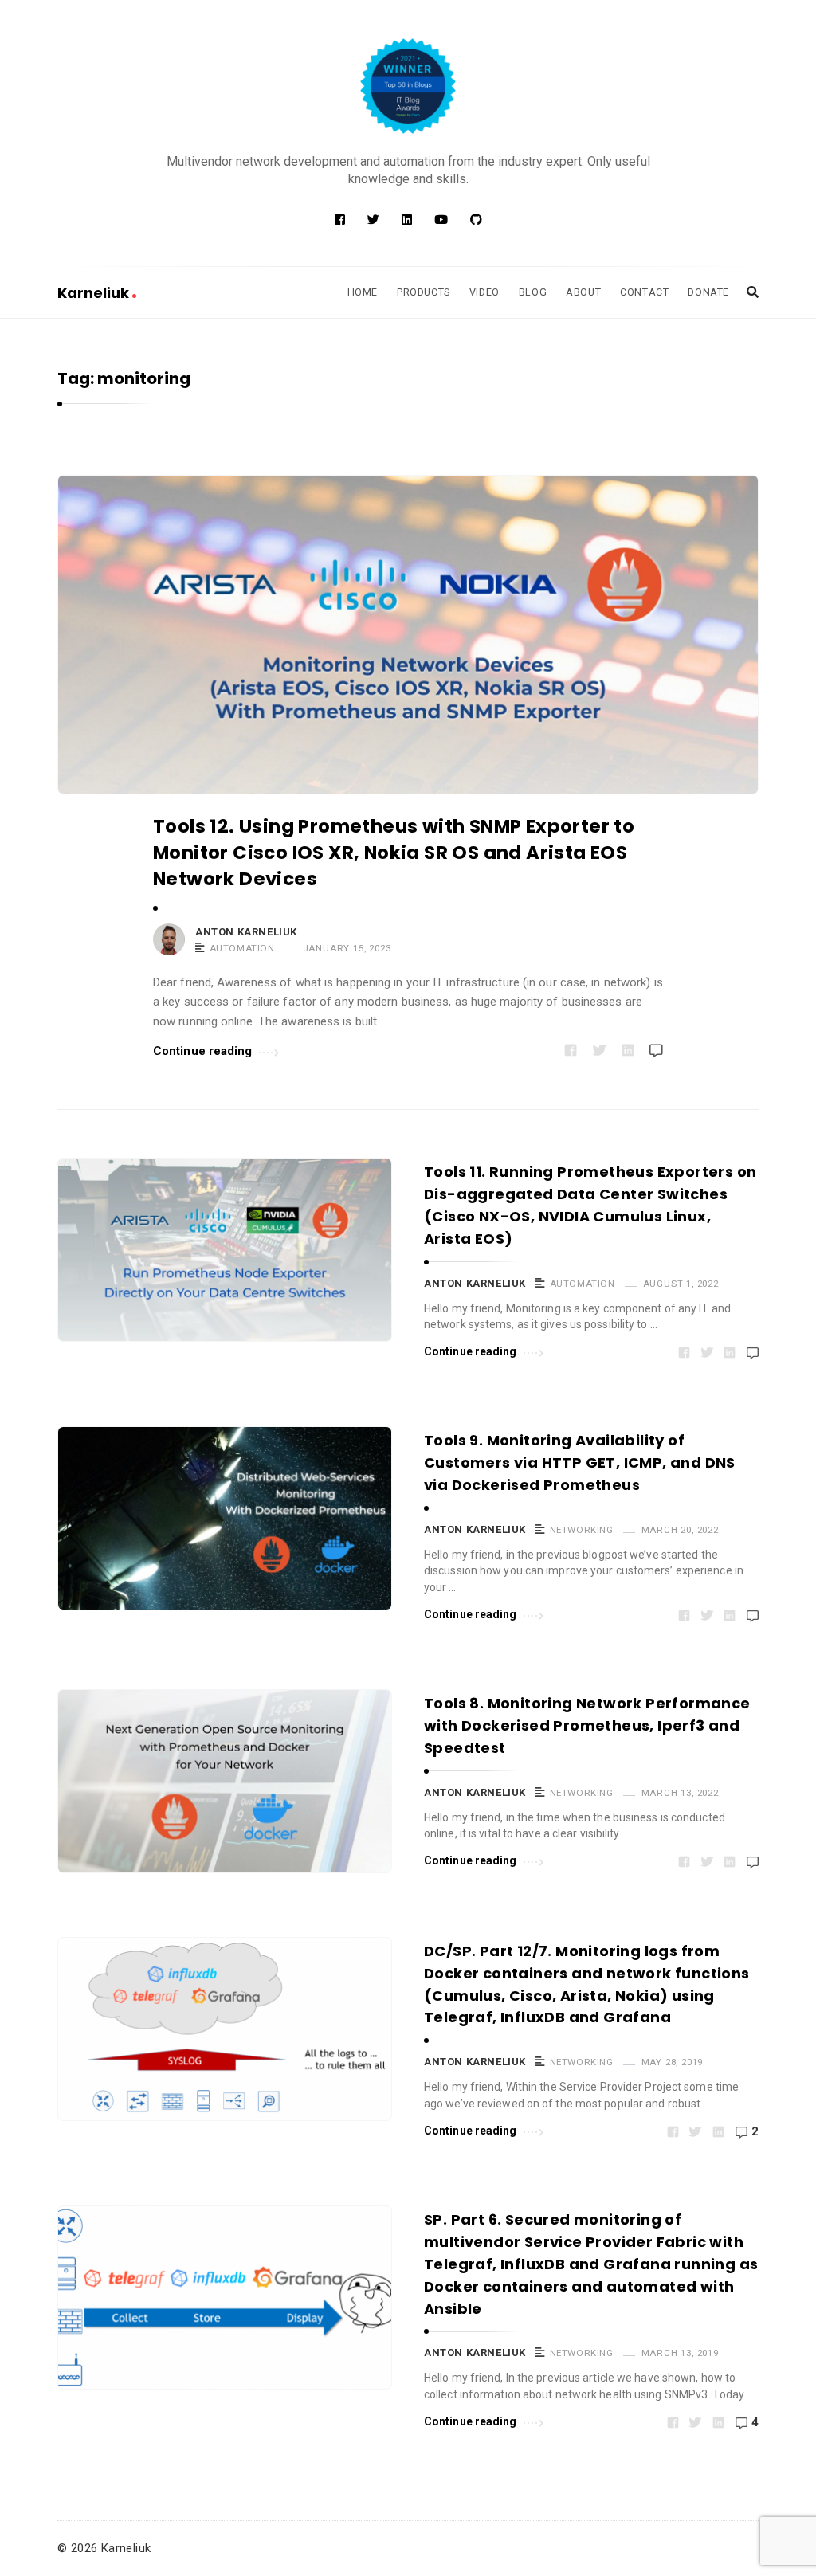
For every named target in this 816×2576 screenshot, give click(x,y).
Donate (708, 292)
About (583, 292)
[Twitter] (373, 220)
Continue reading (203, 1051)
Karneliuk (95, 293)
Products (424, 292)
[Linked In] (407, 220)
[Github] (476, 220)
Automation (242, 948)
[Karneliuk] (408, 86)
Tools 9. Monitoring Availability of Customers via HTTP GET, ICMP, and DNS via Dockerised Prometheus (580, 1462)
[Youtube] (441, 220)
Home (363, 292)
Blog (533, 292)
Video (484, 292)
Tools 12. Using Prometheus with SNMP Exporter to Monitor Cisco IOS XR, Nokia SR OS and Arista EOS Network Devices (394, 853)
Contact (644, 292)
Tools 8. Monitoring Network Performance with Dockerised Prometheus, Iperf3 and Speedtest (587, 1725)
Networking (582, 1530)
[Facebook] (340, 220)
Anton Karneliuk (246, 932)
